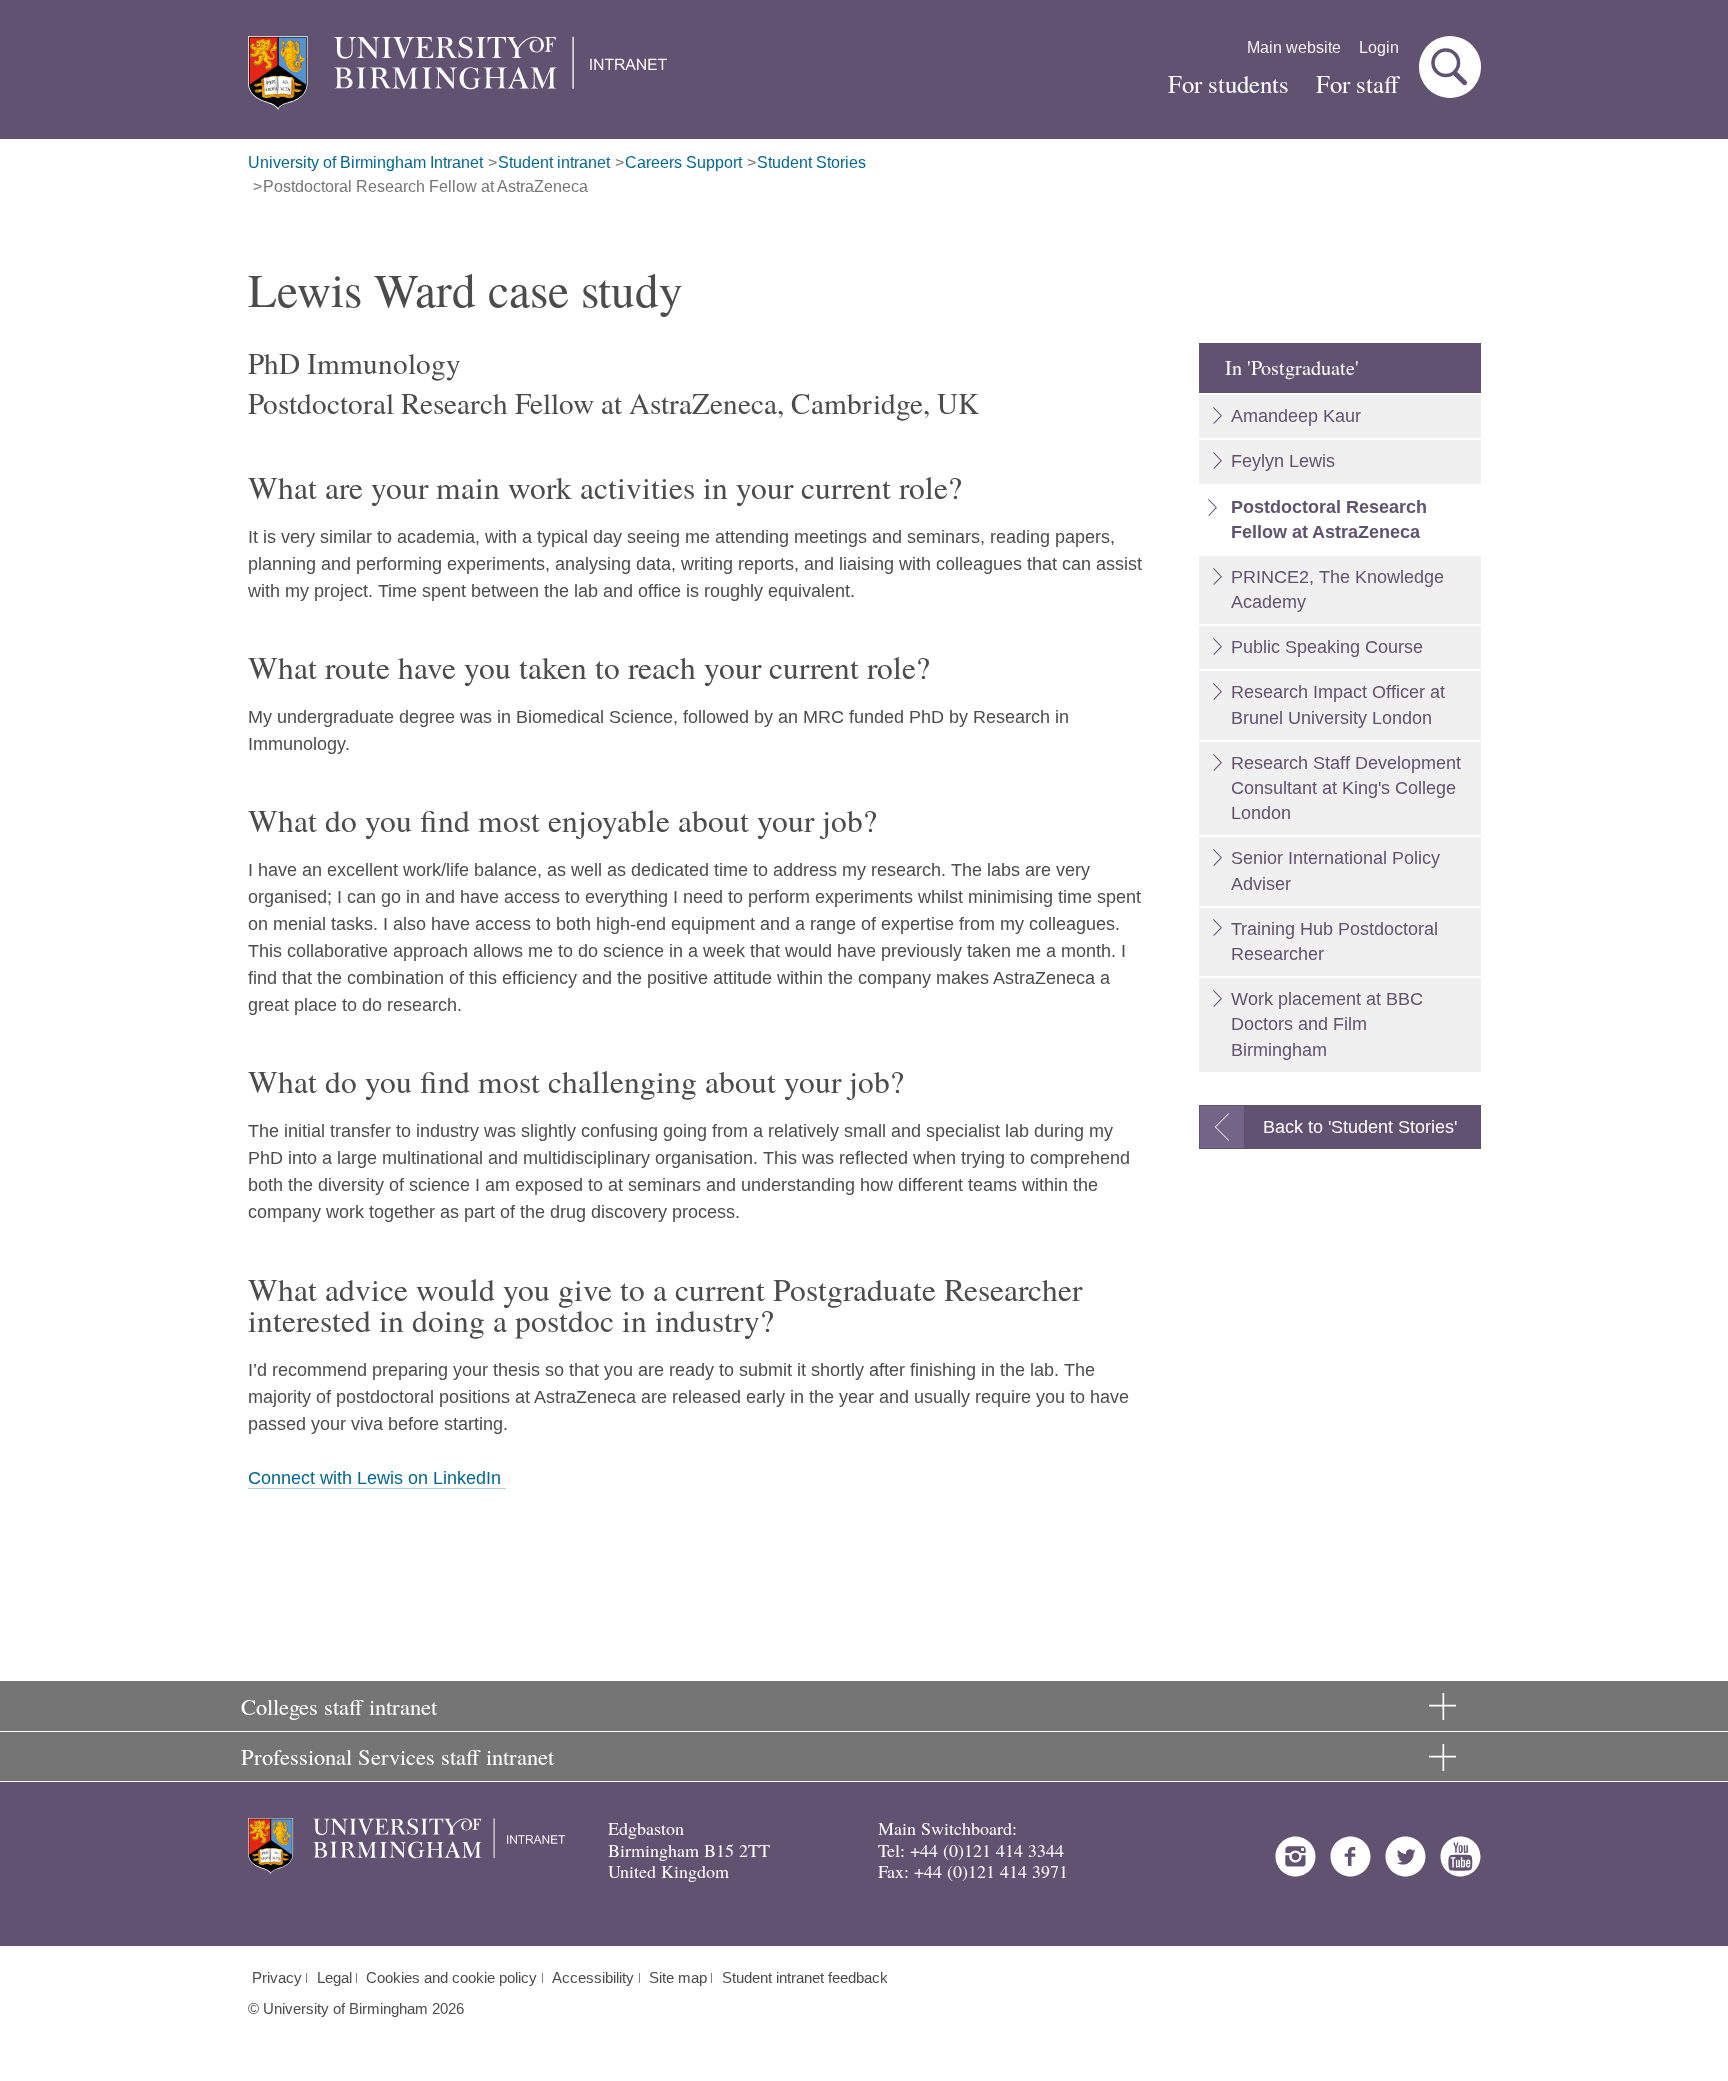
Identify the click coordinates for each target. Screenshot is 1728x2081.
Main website (1294, 47)
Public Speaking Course (1327, 647)
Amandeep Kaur (1296, 416)
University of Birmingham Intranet (365, 162)
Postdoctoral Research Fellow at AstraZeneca (425, 186)
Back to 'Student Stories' (1360, 1127)
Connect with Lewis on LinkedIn (377, 1478)
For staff (1357, 83)
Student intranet (554, 162)
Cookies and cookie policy (451, 1978)
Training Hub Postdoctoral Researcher (1334, 941)
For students (1228, 83)
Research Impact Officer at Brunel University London (1338, 704)
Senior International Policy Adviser (1335, 870)
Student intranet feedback (805, 1978)
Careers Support (683, 162)
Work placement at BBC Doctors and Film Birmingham (1327, 1024)
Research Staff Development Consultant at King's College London (1346, 788)
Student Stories (811, 162)
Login (1379, 47)
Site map (678, 1978)
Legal (334, 1978)
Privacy (277, 1978)
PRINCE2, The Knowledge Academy (1337, 589)
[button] (1450, 67)
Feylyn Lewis (1283, 461)
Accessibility (593, 1978)
